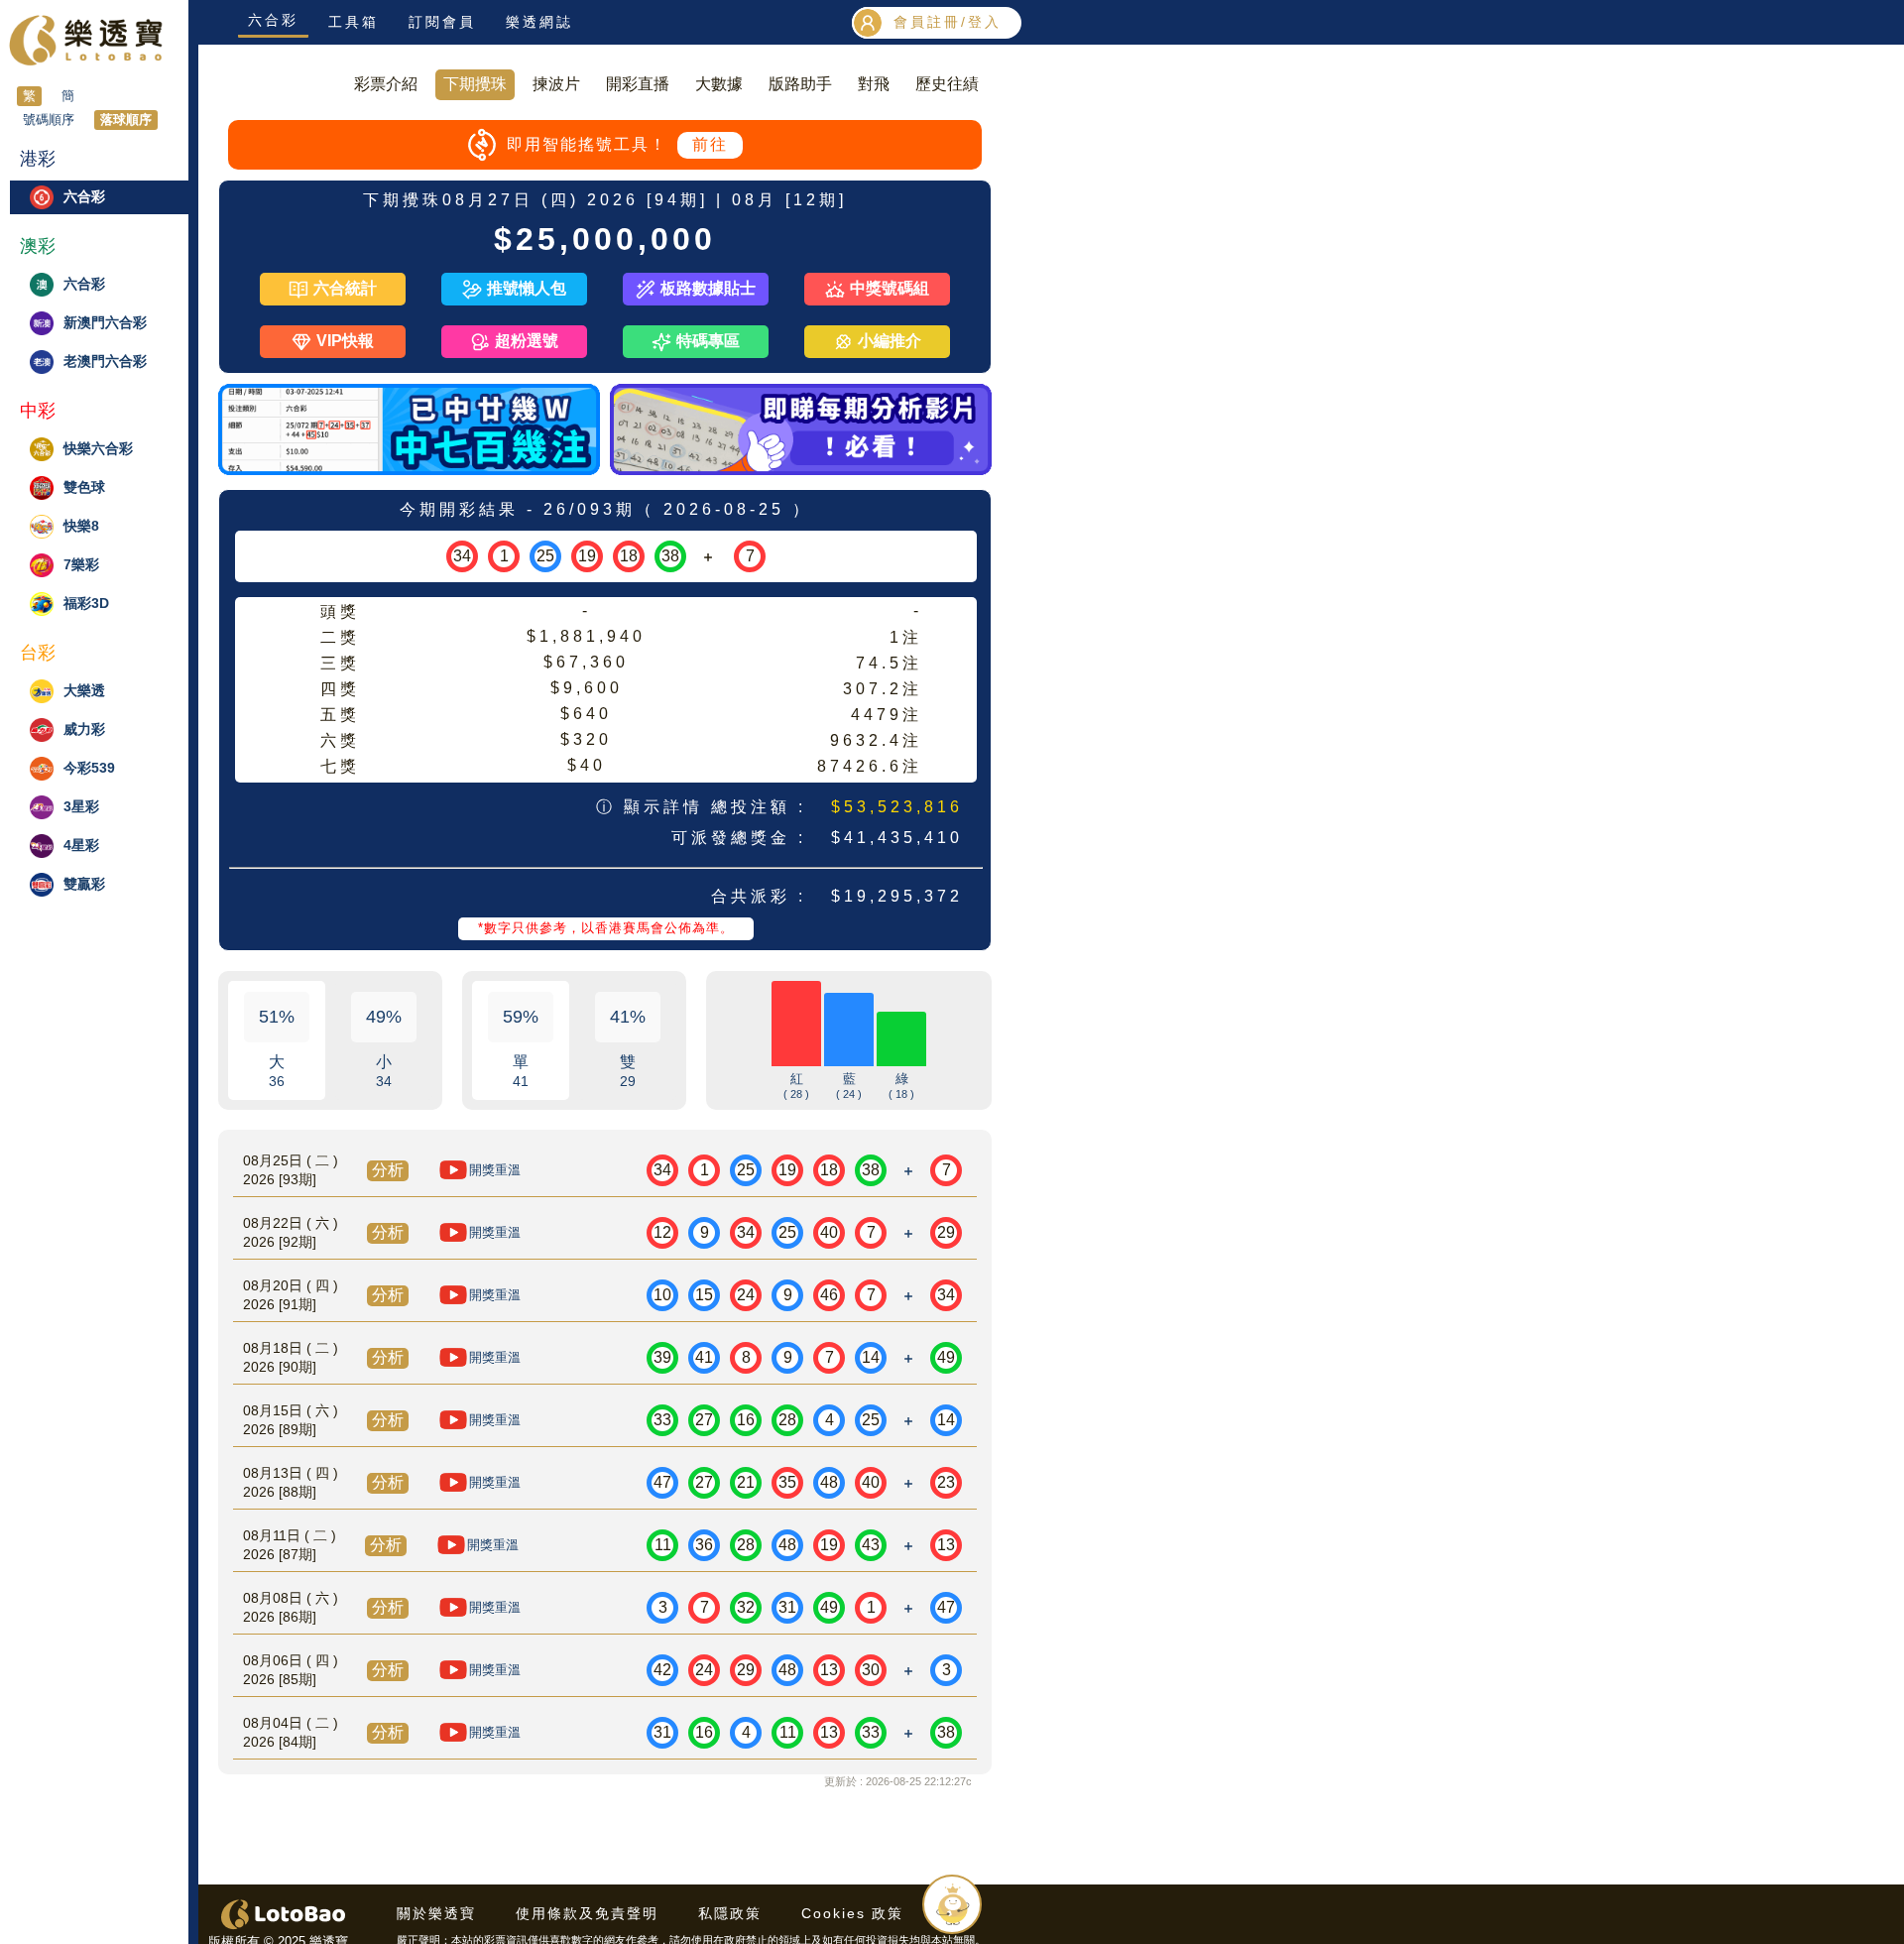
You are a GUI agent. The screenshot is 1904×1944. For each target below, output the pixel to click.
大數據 (719, 84)
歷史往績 (947, 84)
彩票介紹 (386, 84)
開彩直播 (638, 84)
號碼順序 (49, 120)
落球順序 (126, 120)
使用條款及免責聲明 (587, 1913)
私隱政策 (730, 1913)
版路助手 (800, 84)
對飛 (874, 84)
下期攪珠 (475, 84)
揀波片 (556, 84)
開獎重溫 (495, 1170)
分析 (388, 1170)
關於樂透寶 (436, 1913)
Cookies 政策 (852, 1913)
